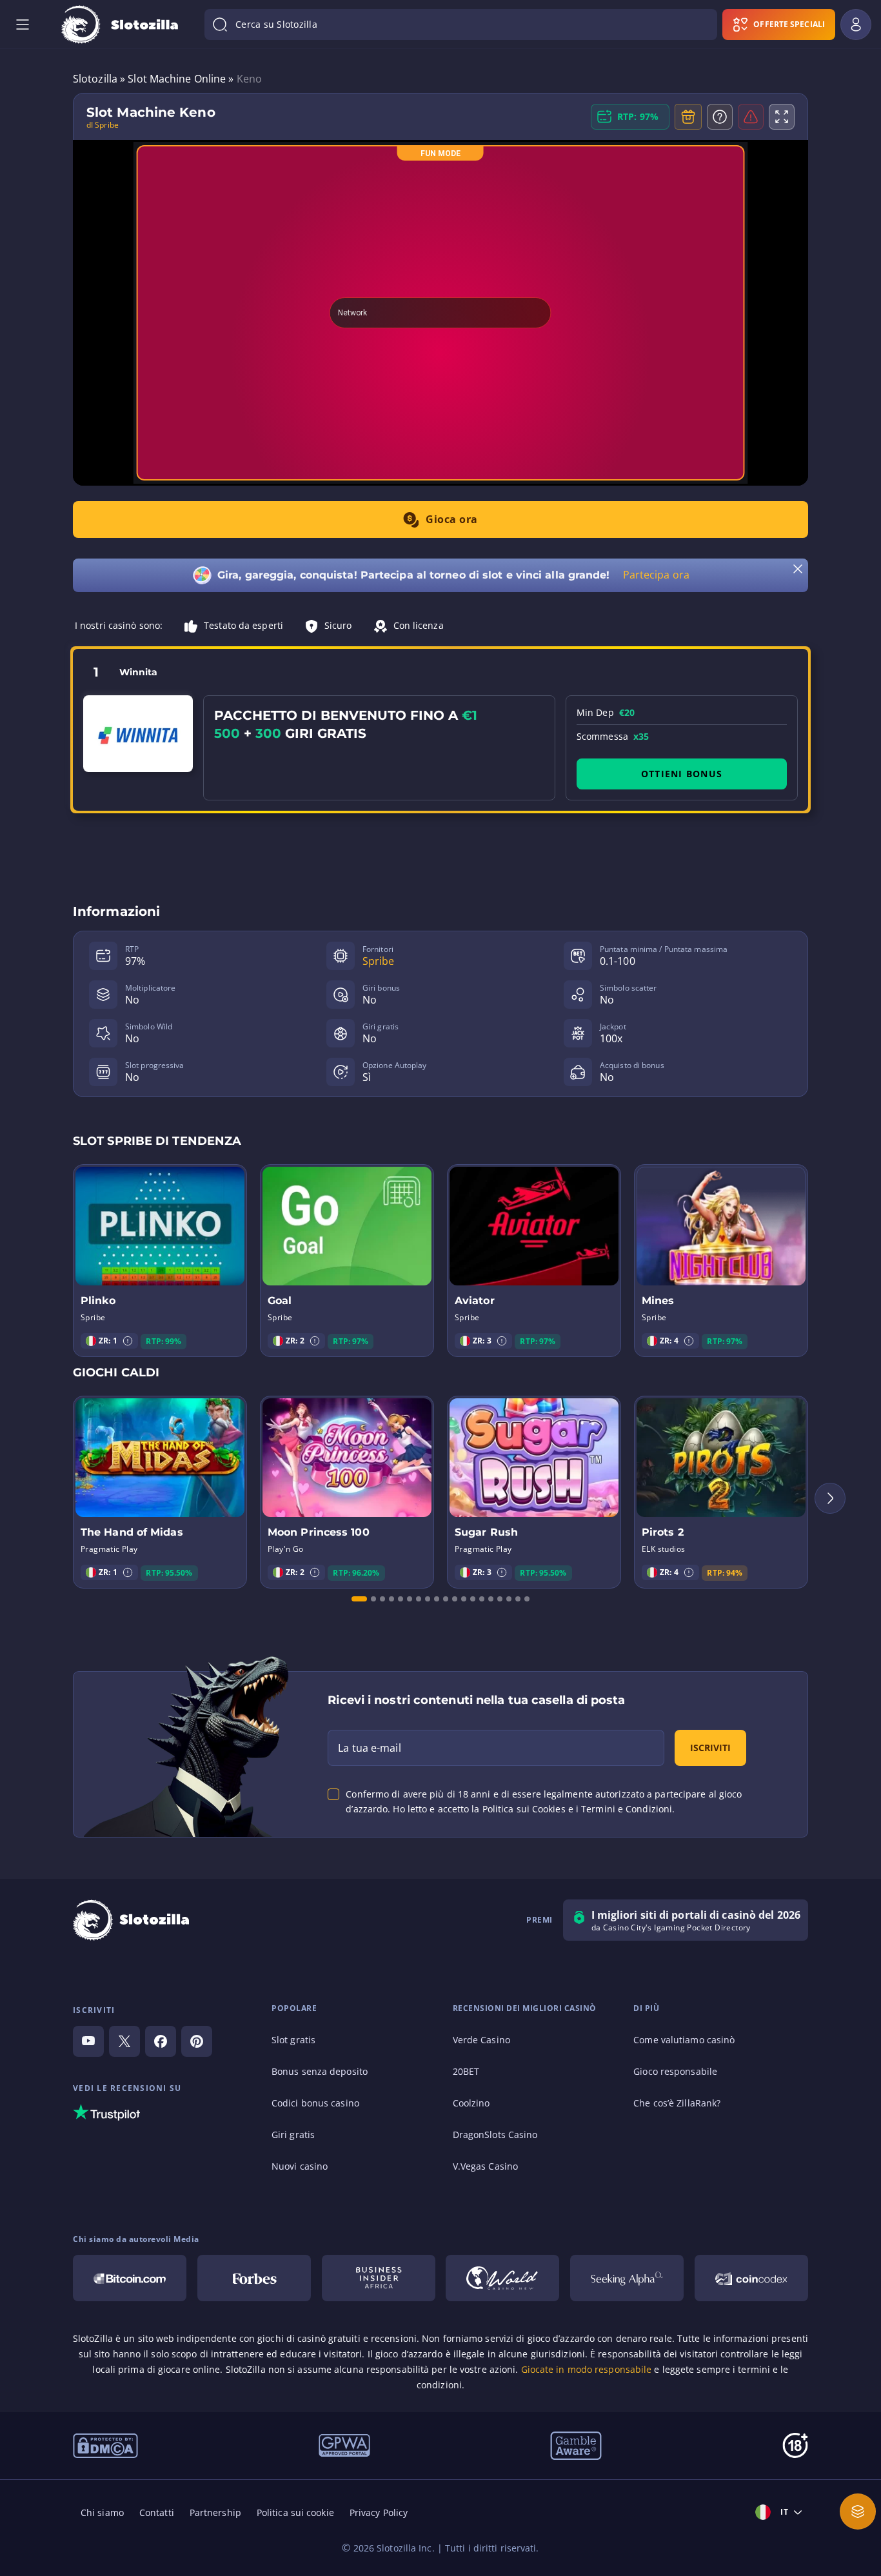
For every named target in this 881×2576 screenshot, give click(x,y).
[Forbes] (254, 2278)
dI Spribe (103, 125)
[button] (128, 1341)
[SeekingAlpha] (627, 2278)
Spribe (379, 961)
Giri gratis (293, 2135)
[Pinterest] (197, 2041)
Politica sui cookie (295, 2512)
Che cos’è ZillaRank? (677, 2103)
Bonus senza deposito (320, 2071)
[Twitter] (124, 2041)
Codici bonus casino (315, 2103)
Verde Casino (481, 2040)
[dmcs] (105, 2444)
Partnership (215, 2512)
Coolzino (471, 2103)
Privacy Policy (379, 2512)
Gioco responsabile (675, 2071)
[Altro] (858, 2512)
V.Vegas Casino (485, 2166)
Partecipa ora (656, 575)
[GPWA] (344, 2444)
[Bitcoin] (130, 2278)
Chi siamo (102, 2512)
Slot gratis (293, 2040)
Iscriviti (710, 1748)
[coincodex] (751, 2278)
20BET (466, 2071)
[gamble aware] (576, 2444)
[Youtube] (88, 2041)
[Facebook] (161, 2041)
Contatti (157, 2512)
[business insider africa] (379, 2278)
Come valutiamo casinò (684, 2040)
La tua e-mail (369, 1748)
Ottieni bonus (682, 774)
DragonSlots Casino (495, 2135)
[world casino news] (502, 2278)
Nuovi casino (300, 2166)
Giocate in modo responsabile (587, 2369)
